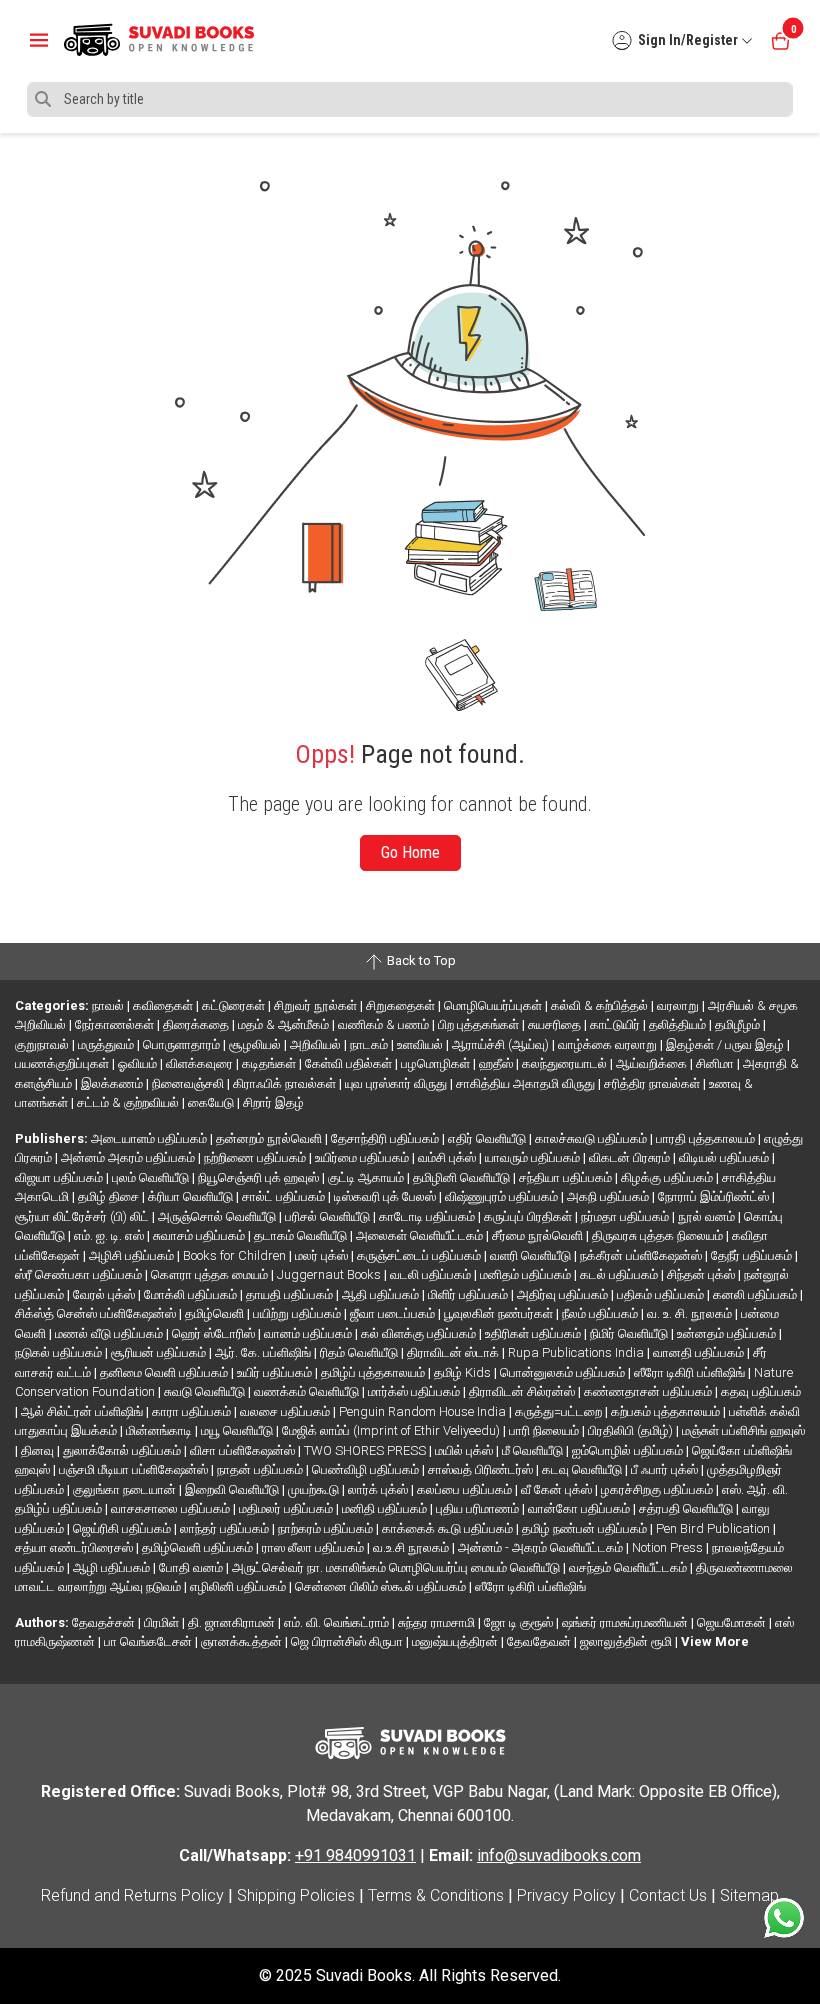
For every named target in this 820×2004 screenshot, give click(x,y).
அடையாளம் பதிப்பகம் (150, 1138)
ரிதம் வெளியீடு (360, 1352)
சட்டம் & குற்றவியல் (129, 1102)
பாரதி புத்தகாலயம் (707, 1138)
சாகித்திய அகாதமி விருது (527, 1083)
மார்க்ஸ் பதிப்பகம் (415, 1391)
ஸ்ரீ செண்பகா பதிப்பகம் (80, 1274)
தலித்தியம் (679, 1024)
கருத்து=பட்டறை (560, 1411)
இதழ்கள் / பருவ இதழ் (726, 1044)
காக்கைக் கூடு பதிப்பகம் (449, 1528)
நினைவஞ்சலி (189, 1083)
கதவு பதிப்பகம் (761, 1391)
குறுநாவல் (43, 1044)
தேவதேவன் (540, 1641)
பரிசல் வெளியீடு (329, 1216)
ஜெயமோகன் (733, 1622)
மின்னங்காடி (160, 1430)
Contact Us (668, 1895)
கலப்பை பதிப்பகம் (466, 1489)
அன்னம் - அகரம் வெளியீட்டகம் (542, 1547)
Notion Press (669, 1547)
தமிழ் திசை (110, 1196)
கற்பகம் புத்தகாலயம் (667, 1411)
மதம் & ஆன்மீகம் (285, 1024)
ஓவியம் (139, 1063)
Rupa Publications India (577, 1352)
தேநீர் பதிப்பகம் (753, 1255)
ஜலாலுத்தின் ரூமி (627, 1641)
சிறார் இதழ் (273, 1102)
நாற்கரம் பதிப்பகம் (327, 1528)
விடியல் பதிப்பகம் (725, 1157)
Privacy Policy (566, 1895)
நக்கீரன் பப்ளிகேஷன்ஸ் (642, 1255)
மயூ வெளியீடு (238, 1430)
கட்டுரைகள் (235, 1005)
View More (715, 1641)
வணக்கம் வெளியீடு (308, 1391)
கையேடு (212, 1102)
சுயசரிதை (556, 1024)
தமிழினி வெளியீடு (463, 1177)
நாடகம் (370, 1044)
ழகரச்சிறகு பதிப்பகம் (658, 1489)
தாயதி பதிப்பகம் (291, 1294)
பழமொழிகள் (437, 1063)
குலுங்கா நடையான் (126, 1489)
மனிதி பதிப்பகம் (386, 1508)
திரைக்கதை (197, 1024)
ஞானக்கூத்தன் (243, 1641)
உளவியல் (421, 1044)
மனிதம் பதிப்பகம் (527, 1274)
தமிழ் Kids (464, 1372)
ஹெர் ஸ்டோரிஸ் (215, 1333)
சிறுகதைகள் (402, 1005)
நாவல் (109, 1005)
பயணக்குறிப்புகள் (63, 1063)
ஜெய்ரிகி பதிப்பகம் (123, 1528)
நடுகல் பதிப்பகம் (60, 1352)
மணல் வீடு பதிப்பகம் (110, 1333)
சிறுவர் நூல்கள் (317, 1005)
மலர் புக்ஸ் (323, 1255)
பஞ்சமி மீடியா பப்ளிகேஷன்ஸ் (135, 1469)
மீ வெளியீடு (534, 1450)
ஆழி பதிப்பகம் (113, 1567)
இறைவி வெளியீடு (233, 1489)
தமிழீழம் (739, 1024)
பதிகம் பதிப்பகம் (662, 1294)
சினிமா (716, 1063)
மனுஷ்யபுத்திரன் (456, 1641)
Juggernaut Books (330, 1274)
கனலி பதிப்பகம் (756, 1294)
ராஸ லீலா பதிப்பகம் (314, 1547)
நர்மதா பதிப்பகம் (626, 1216)
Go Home (410, 852)
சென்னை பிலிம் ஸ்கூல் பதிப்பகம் (382, 1586)
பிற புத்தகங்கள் (480, 1024)
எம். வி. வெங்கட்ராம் (338, 1622)
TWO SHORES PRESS (366, 1450)
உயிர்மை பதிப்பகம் (363, 1157)
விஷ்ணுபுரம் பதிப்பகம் (503, 1196)
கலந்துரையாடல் (566, 1063)
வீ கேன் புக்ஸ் (558, 1489)
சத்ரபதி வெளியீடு (687, 1508)
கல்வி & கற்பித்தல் (601, 1005)
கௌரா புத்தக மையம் (211, 1274)
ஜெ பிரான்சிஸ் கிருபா (348, 1641)
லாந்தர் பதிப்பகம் (226, 1528)
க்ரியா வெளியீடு (192, 1196)
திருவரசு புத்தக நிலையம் (659, 1235)
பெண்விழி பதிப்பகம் (367, 1469)
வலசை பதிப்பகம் (286, 1411)
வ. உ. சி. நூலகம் (691, 1313)
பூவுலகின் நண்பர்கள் (500, 1313)
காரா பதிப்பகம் (193, 1411)
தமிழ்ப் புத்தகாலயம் (374, 1372)
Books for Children (236, 1255)
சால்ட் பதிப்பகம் (285, 1196)
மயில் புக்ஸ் (465, 1450)
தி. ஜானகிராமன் (233, 1622)
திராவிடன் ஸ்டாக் (454, 1352)
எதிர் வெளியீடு (488, 1138)
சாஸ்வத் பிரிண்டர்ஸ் (482, 1469)
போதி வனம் (192, 1567)
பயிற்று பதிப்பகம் (298, 1313)
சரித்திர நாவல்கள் (653, 1083)
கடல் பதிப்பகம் (620, 1274)
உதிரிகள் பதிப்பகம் (534, 1333)
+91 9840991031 (355, 1855)
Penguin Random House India (424, 1411)
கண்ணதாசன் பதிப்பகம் (649, 1391)
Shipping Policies (296, 1895)
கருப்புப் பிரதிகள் (529, 1216)
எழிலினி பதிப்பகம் (239, 1586)
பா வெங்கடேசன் (149, 1641)
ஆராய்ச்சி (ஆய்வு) (502, 1044)
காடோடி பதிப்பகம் (428, 1216)
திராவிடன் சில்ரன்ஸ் (523, 1391)
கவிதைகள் (164, 1005)
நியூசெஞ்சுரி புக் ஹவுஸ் (260, 1177)
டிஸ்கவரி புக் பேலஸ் (386, 1196)
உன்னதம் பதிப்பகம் (728, 1333)
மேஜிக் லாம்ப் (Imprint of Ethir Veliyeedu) (392, 1430)
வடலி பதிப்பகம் (432, 1274)
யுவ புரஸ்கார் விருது (397, 1083)
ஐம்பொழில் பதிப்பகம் (629, 1450)
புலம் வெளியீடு (152, 1177)
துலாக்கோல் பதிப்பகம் (123, 1450)
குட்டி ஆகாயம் (367, 1177)
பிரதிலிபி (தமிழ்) (632, 1430)
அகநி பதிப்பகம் (609, 1196)
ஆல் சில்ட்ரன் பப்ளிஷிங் (83, 1411)
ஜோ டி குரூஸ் (520, 1622)
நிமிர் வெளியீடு (630, 1333)
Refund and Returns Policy (132, 1895)
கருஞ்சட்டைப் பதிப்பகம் (420, 1255)
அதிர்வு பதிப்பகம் (564, 1294)
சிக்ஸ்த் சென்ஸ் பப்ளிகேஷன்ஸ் (97, 1313)
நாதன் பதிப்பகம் (261, 1469)
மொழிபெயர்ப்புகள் (494, 1005)
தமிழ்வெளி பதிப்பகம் (199, 1547)
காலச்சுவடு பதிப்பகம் (592, 1138)
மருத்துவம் (107, 1044)
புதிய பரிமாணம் (479, 1508)
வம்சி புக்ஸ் (448, 1157)
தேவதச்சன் (105, 1622)
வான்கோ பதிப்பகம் (580, 1508)
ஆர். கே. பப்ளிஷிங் (264, 1352)
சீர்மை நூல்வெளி (539, 1235)
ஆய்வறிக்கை (653, 1063)
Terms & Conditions (436, 1895)
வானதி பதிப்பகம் (700, 1352)
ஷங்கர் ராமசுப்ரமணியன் (626, 1622)
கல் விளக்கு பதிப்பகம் (420, 1333)
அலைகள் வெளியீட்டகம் (421, 1235)
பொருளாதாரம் (183, 1044)
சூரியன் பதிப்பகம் (160, 1352)
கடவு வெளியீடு (583, 1469)
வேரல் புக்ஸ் (105, 1294)
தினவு (39, 1450)
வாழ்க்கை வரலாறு (609, 1044)
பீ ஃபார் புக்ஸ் (666, 1469)
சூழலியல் (256, 1044)
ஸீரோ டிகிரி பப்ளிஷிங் (691, 1372)
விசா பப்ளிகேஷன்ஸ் (244, 1450)
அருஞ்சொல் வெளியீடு (218, 1216)
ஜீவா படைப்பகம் (394, 1313)
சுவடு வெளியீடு (206, 1391)
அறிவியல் (317, 1044)
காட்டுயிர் (616, 1024)
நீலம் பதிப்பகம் (601, 1313)
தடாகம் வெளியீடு (302, 1235)
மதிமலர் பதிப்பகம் (287, 1508)
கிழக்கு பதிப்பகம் (668, 1177)
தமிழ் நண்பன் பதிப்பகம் (586, 1528)
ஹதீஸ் (497, 1063)
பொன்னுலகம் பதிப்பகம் (564, 1372)
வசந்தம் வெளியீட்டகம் (629, 1567)
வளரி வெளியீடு (532, 1255)
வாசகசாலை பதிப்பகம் (172, 1508)
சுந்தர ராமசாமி (438, 1622)
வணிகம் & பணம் (385, 1024)
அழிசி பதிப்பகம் (133, 1255)
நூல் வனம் (708, 1216)
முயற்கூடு (315, 1489)
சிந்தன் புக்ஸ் (702, 1274)
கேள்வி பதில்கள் (350, 1063)
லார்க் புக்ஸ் (379, 1489)
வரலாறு (679, 1005)
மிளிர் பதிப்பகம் (469, 1294)
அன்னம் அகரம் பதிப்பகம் (129, 1157)
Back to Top (420, 960)
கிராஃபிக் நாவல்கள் (286, 1083)
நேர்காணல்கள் (116, 1024)
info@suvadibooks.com (559, 1855)
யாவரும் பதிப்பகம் (534, 1157)
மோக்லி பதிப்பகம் (192, 1294)
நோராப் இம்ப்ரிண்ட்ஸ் (715, 1196)
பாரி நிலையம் (545, 1430)
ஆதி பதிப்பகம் (382, 1294)
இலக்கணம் (113, 1083)
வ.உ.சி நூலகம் (412, 1547)
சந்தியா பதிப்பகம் (567, 1177)
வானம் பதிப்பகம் (309, 1333)
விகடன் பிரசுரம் (631, 1157)
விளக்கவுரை (201, 1063)
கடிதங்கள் (270, 1063)
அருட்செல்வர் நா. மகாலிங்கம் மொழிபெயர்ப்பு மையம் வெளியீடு (397, 1567)
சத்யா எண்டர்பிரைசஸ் (75, 1547)
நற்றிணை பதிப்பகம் (256, 1157)
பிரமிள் (163, 1622)
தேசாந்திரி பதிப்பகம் (386, 1138)
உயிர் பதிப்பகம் (276, 1372)
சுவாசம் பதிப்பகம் (200, 1235)
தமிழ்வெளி (216, 1313)
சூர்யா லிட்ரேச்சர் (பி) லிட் (83, 1216)
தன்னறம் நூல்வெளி (270, 1138)
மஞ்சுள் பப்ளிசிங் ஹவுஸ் (743, 1430)
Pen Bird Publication (714, 1528)
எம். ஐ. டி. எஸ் (110, 1235)
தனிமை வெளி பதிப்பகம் (165, 1372)
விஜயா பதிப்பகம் (60, 1177)
